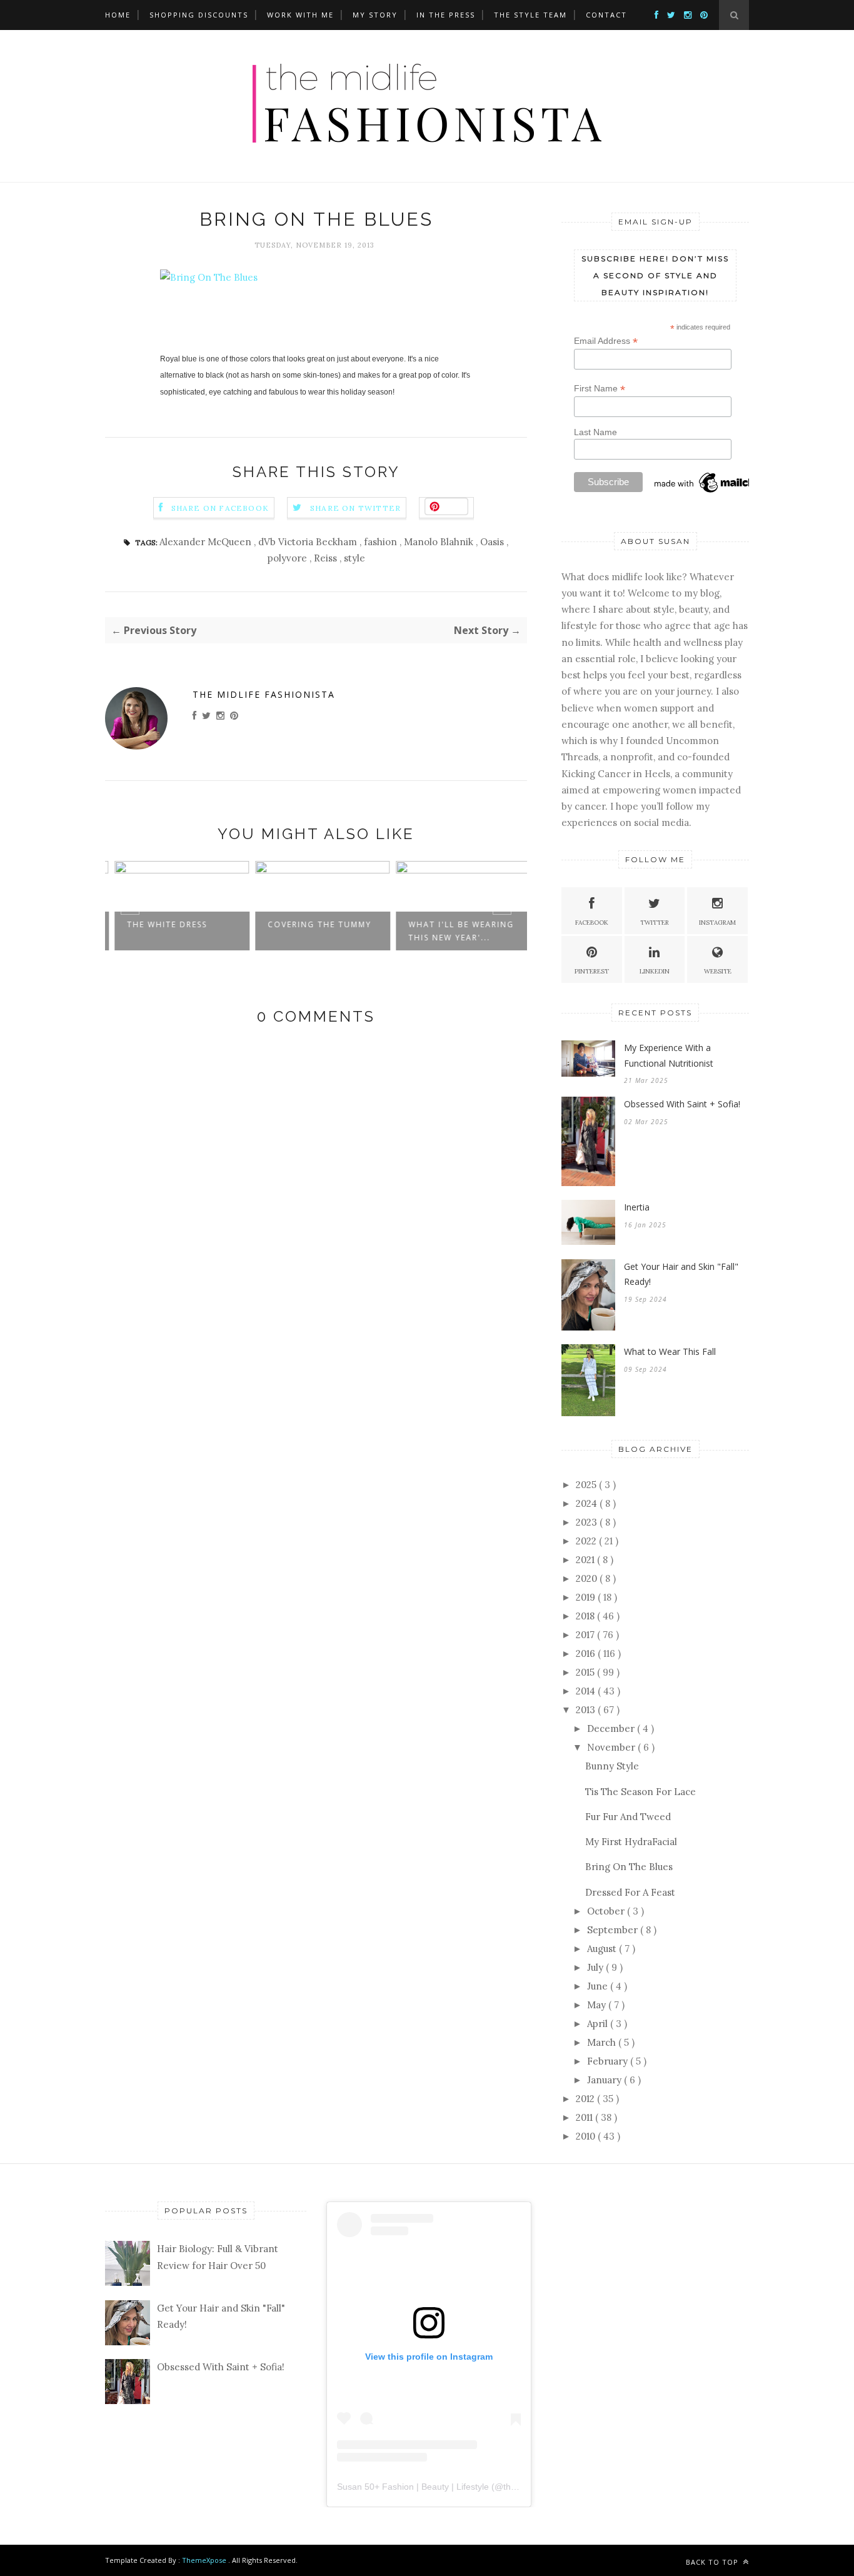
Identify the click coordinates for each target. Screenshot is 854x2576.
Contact (606, 15)
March (603, 2042)
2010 (587, 2136)
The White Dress (161, 924)
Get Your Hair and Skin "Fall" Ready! (681, 1274)
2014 (587, 1691)
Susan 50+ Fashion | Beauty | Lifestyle (413, 2487)
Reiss (327, 558)
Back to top (713, 2562)
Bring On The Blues (629, 1867)
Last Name (595, 432)
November (612, 1747)
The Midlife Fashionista (264, 694)
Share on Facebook (220, 508)
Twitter (655, 923)
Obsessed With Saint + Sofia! (682, 1104)
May (598, 2005)
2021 (586, 1560)
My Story (375, 15)
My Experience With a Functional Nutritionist (669, 1055)
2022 (587, 1541)
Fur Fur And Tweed (628, 1817)
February (609, 2061)
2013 (587, 1710)
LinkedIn (655, 971)
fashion (382, 542)
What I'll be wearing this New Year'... (455, 931)
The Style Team (530, 15)
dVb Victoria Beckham (309, 542)
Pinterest (592, 971)
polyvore (289, 558)
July (596, 1967)
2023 (588, 1522)
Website (718, 971)
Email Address (606, 341)
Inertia (637, 1207)
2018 (586, 1616)
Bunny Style (612, 1766)
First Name (600, 389)
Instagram (717, 923)
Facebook (592, 923)
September (614, 1930)
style (354, 558)
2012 (586, 2099)
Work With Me (300, 15)
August (603, 1949)
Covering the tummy (313, 924)
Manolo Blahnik (440, 542)
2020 (588, 1578)
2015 (586, 1672)
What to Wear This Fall (670, 1351)
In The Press (446, 15)
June (599, 1986)
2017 (586, 1635)
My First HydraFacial (631, 1842)
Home (118, 15)
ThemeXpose (204, 2560)
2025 (587, 1485)
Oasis (493, 542)
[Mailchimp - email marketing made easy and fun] (715, 492)
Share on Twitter (355, 508)
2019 (587, 1597)
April (599, 2024)
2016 (587, 1653)
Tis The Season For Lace (640, 1792)
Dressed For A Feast (630, 1892)
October (607, 1911)
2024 (588, 1503)
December (612, 1728)
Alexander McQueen (207, 542)
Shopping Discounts (199, 15)
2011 (585, 2117)
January (605, 2080)
